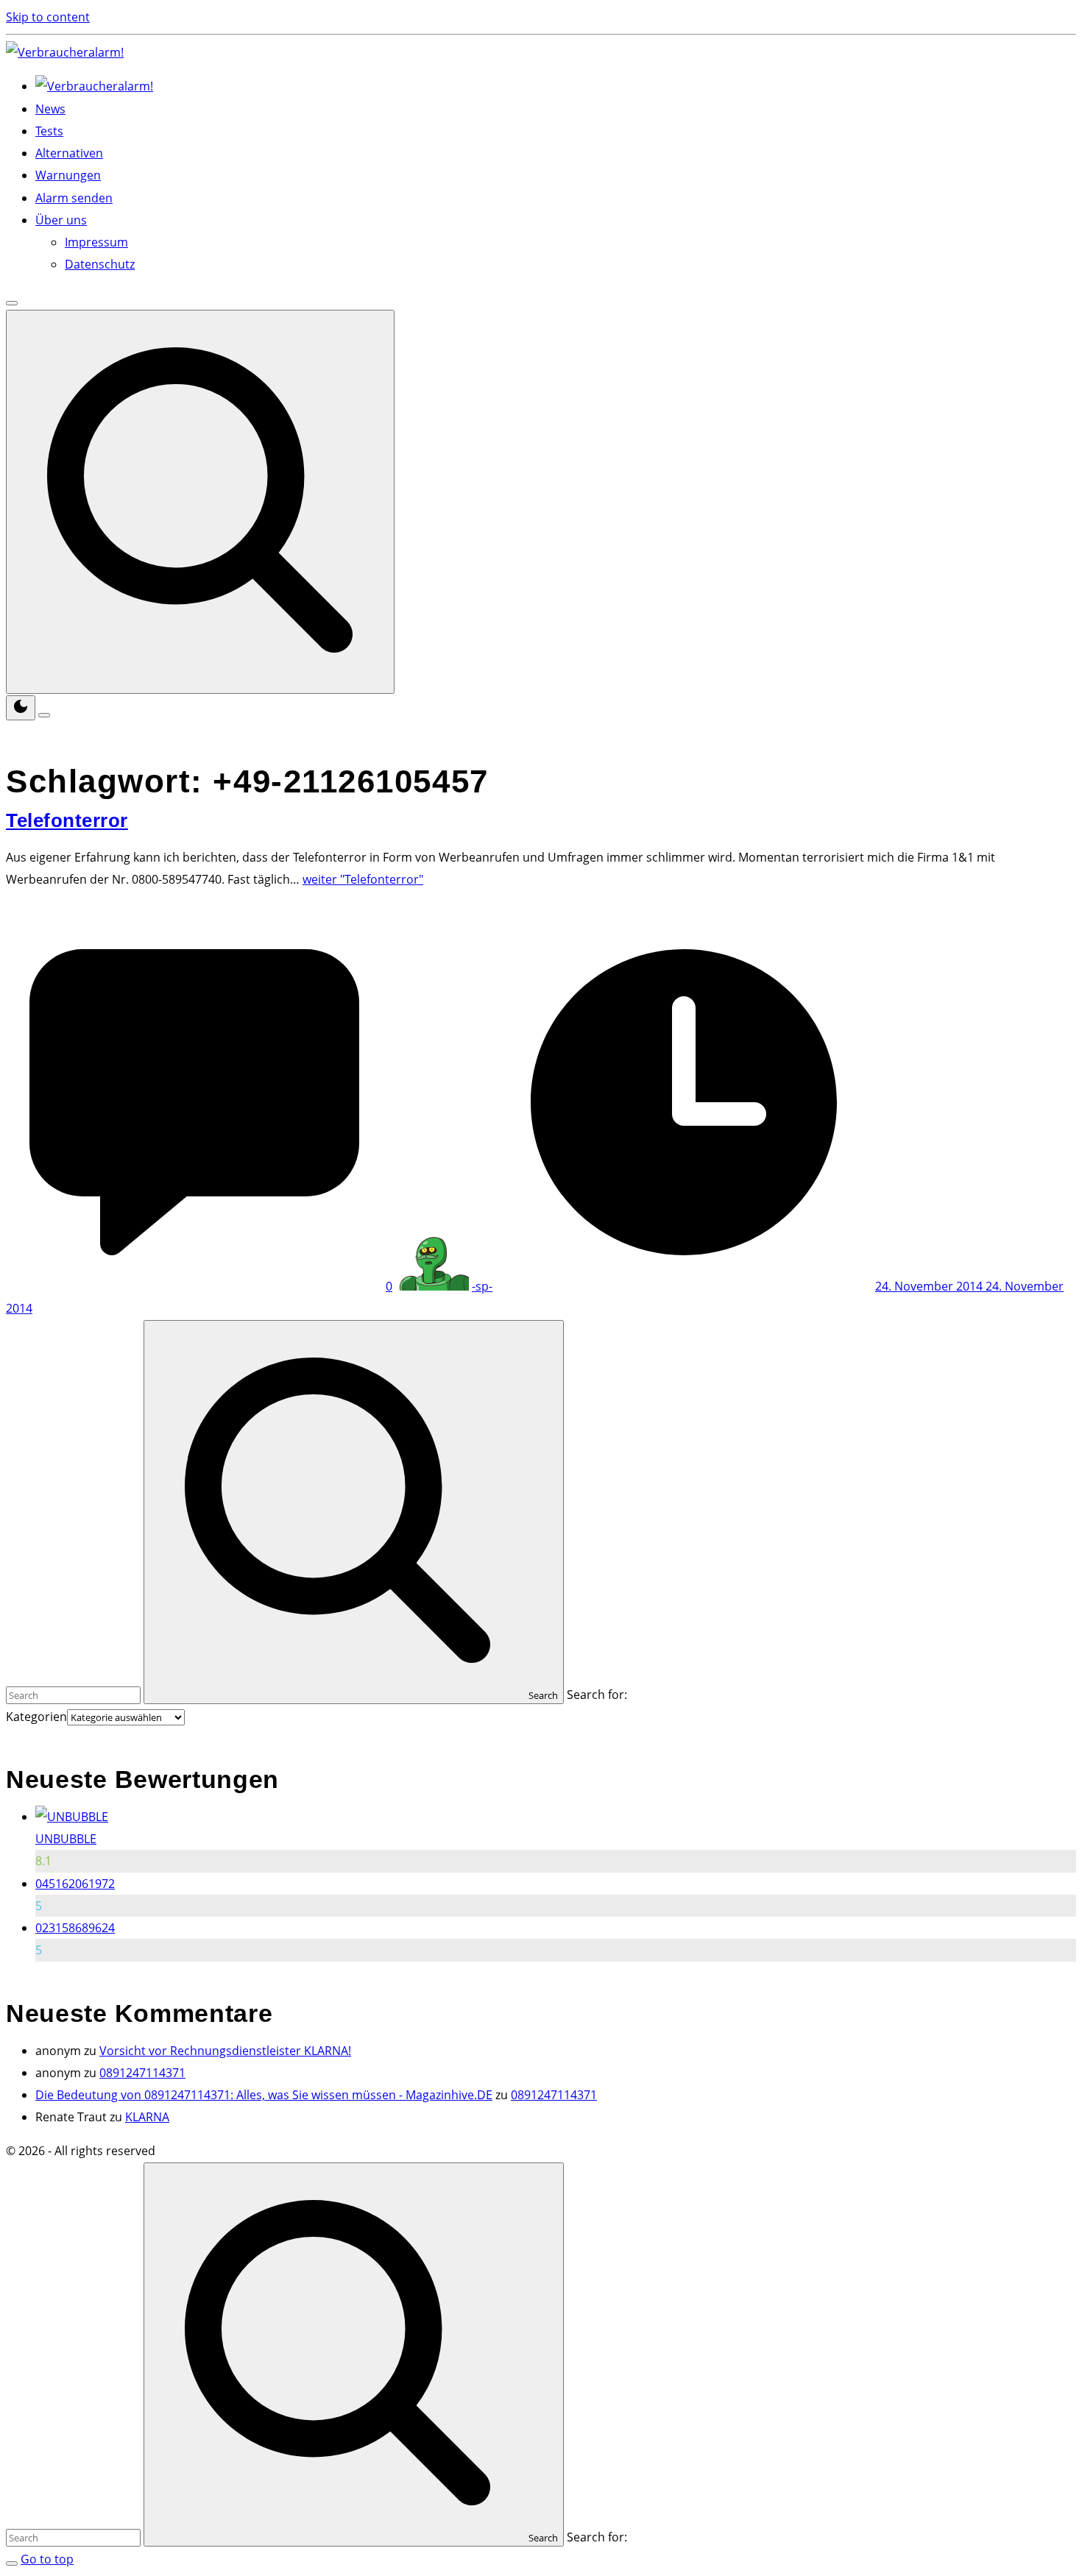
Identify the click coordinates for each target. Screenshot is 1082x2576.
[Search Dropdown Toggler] (200, 502)
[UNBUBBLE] (72, 1817)
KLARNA (147, 2117)
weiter (363, 879)
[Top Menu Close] (12, 303)
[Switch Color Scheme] (21, 708)
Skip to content (48, 17)
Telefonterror (67, 820)
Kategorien (36, 1717)
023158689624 (75, 1928)
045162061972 (75, 1884)
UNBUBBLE (66, 1839)
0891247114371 (142, 2073)
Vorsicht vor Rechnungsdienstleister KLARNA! (225, 2051)
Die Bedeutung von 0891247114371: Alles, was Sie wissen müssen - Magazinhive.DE (264, 2095)
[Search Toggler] (12, 2563)
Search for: (597, 1695)
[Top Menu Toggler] (44, 715)
